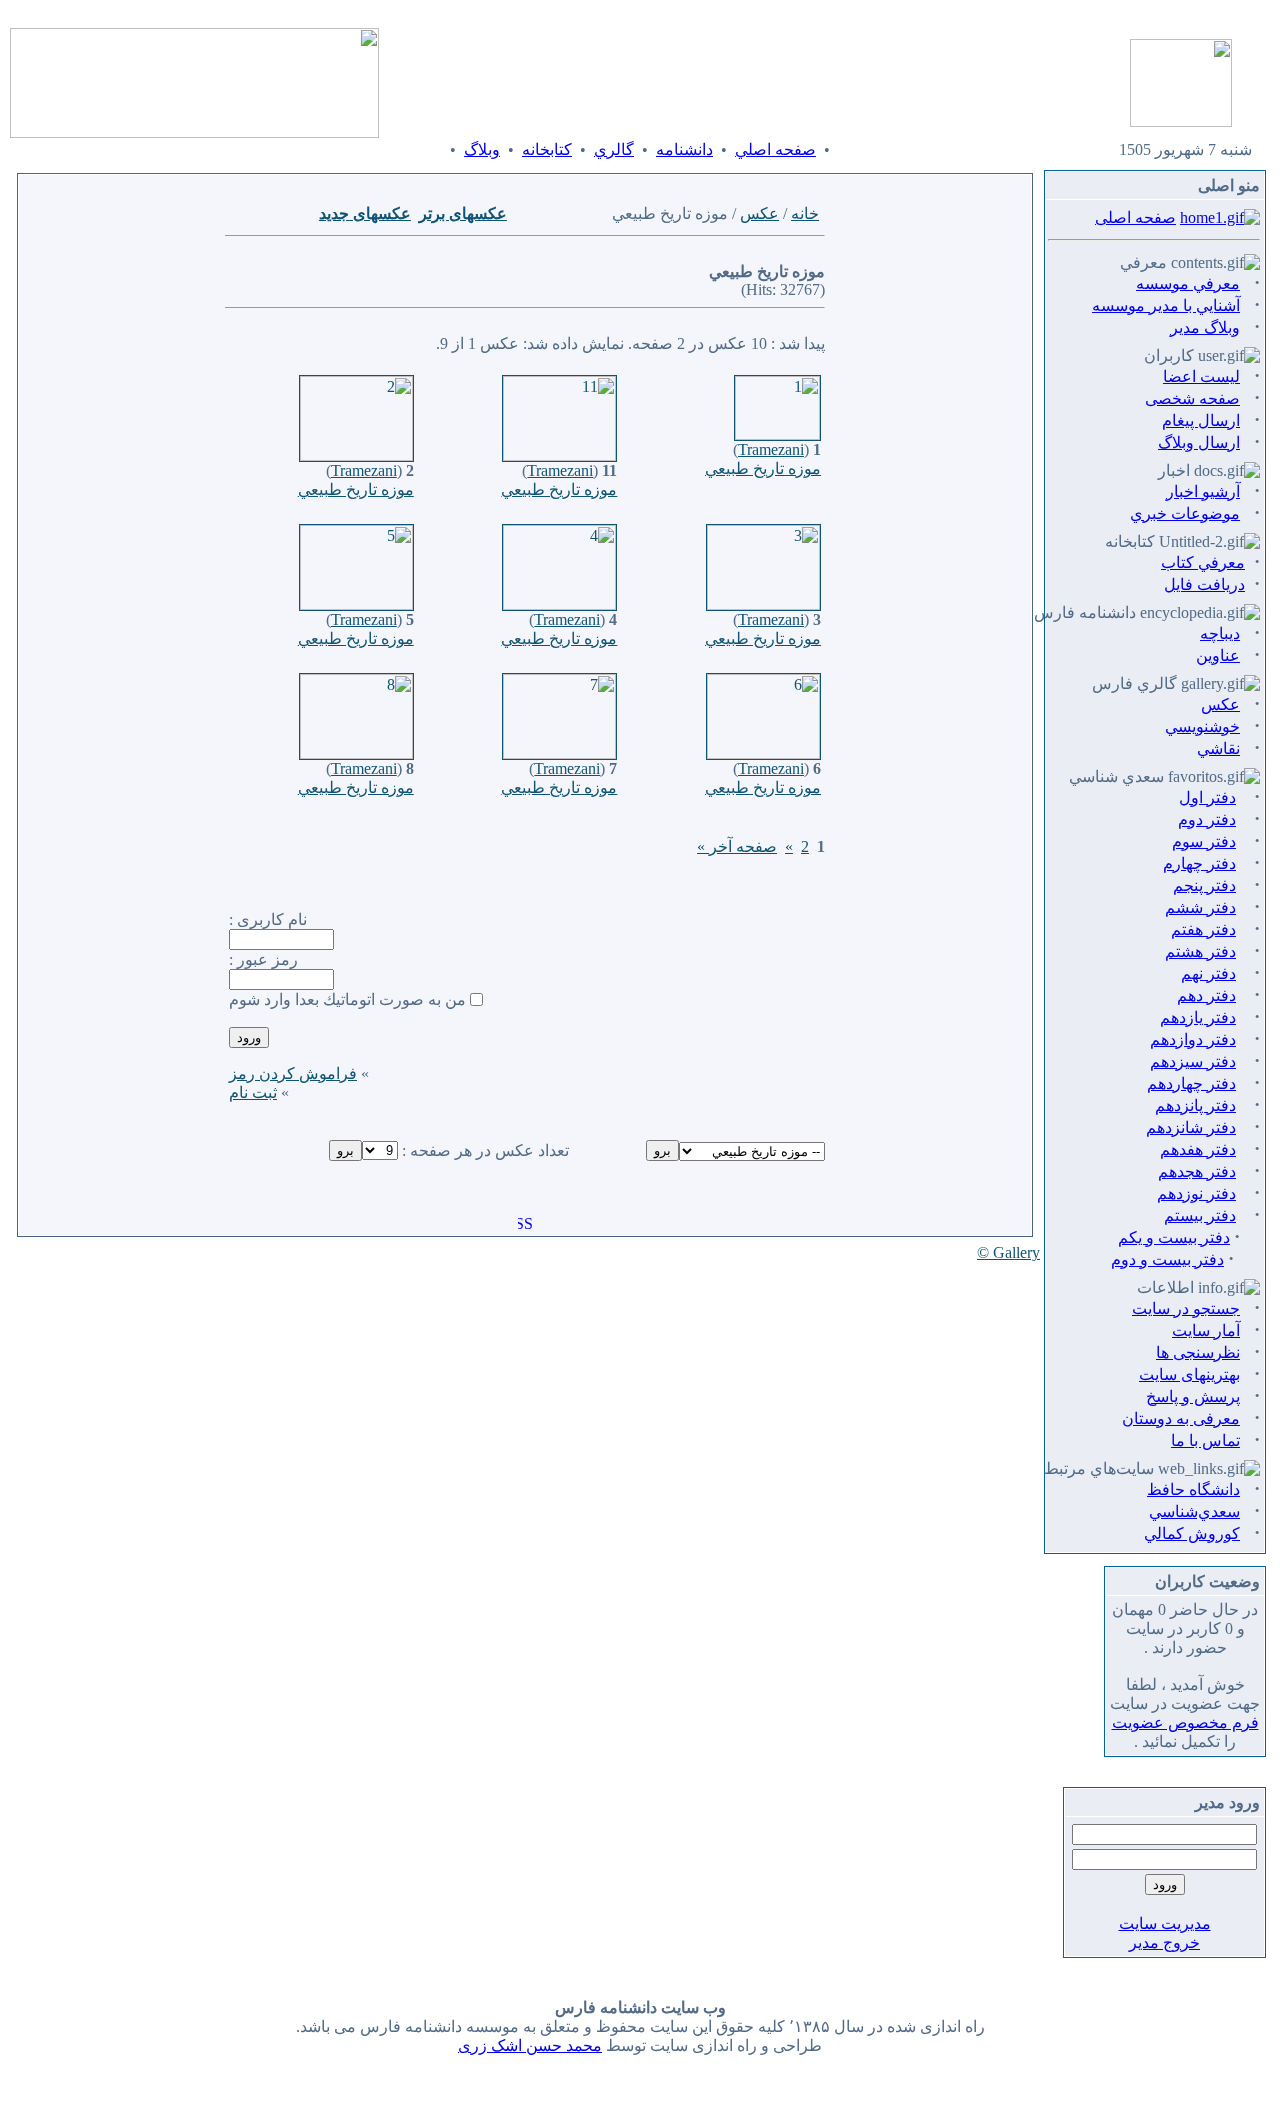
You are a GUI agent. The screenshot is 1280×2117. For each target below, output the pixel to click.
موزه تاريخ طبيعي (763, 468)
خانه (805, 213)
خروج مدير (1164, 1942)
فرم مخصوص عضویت (1185, 1722)
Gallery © (1008, 1252)
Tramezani (771, 449)
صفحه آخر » (737, 846)
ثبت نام (253, 1092)
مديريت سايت (1165, 1923)
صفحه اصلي (775, 149)
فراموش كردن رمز (293, 1073)
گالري (614, 149)
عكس (759, 213)
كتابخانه (547, 149)
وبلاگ (482, 149)
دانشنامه (684, 149)
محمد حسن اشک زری (530, 2045)
